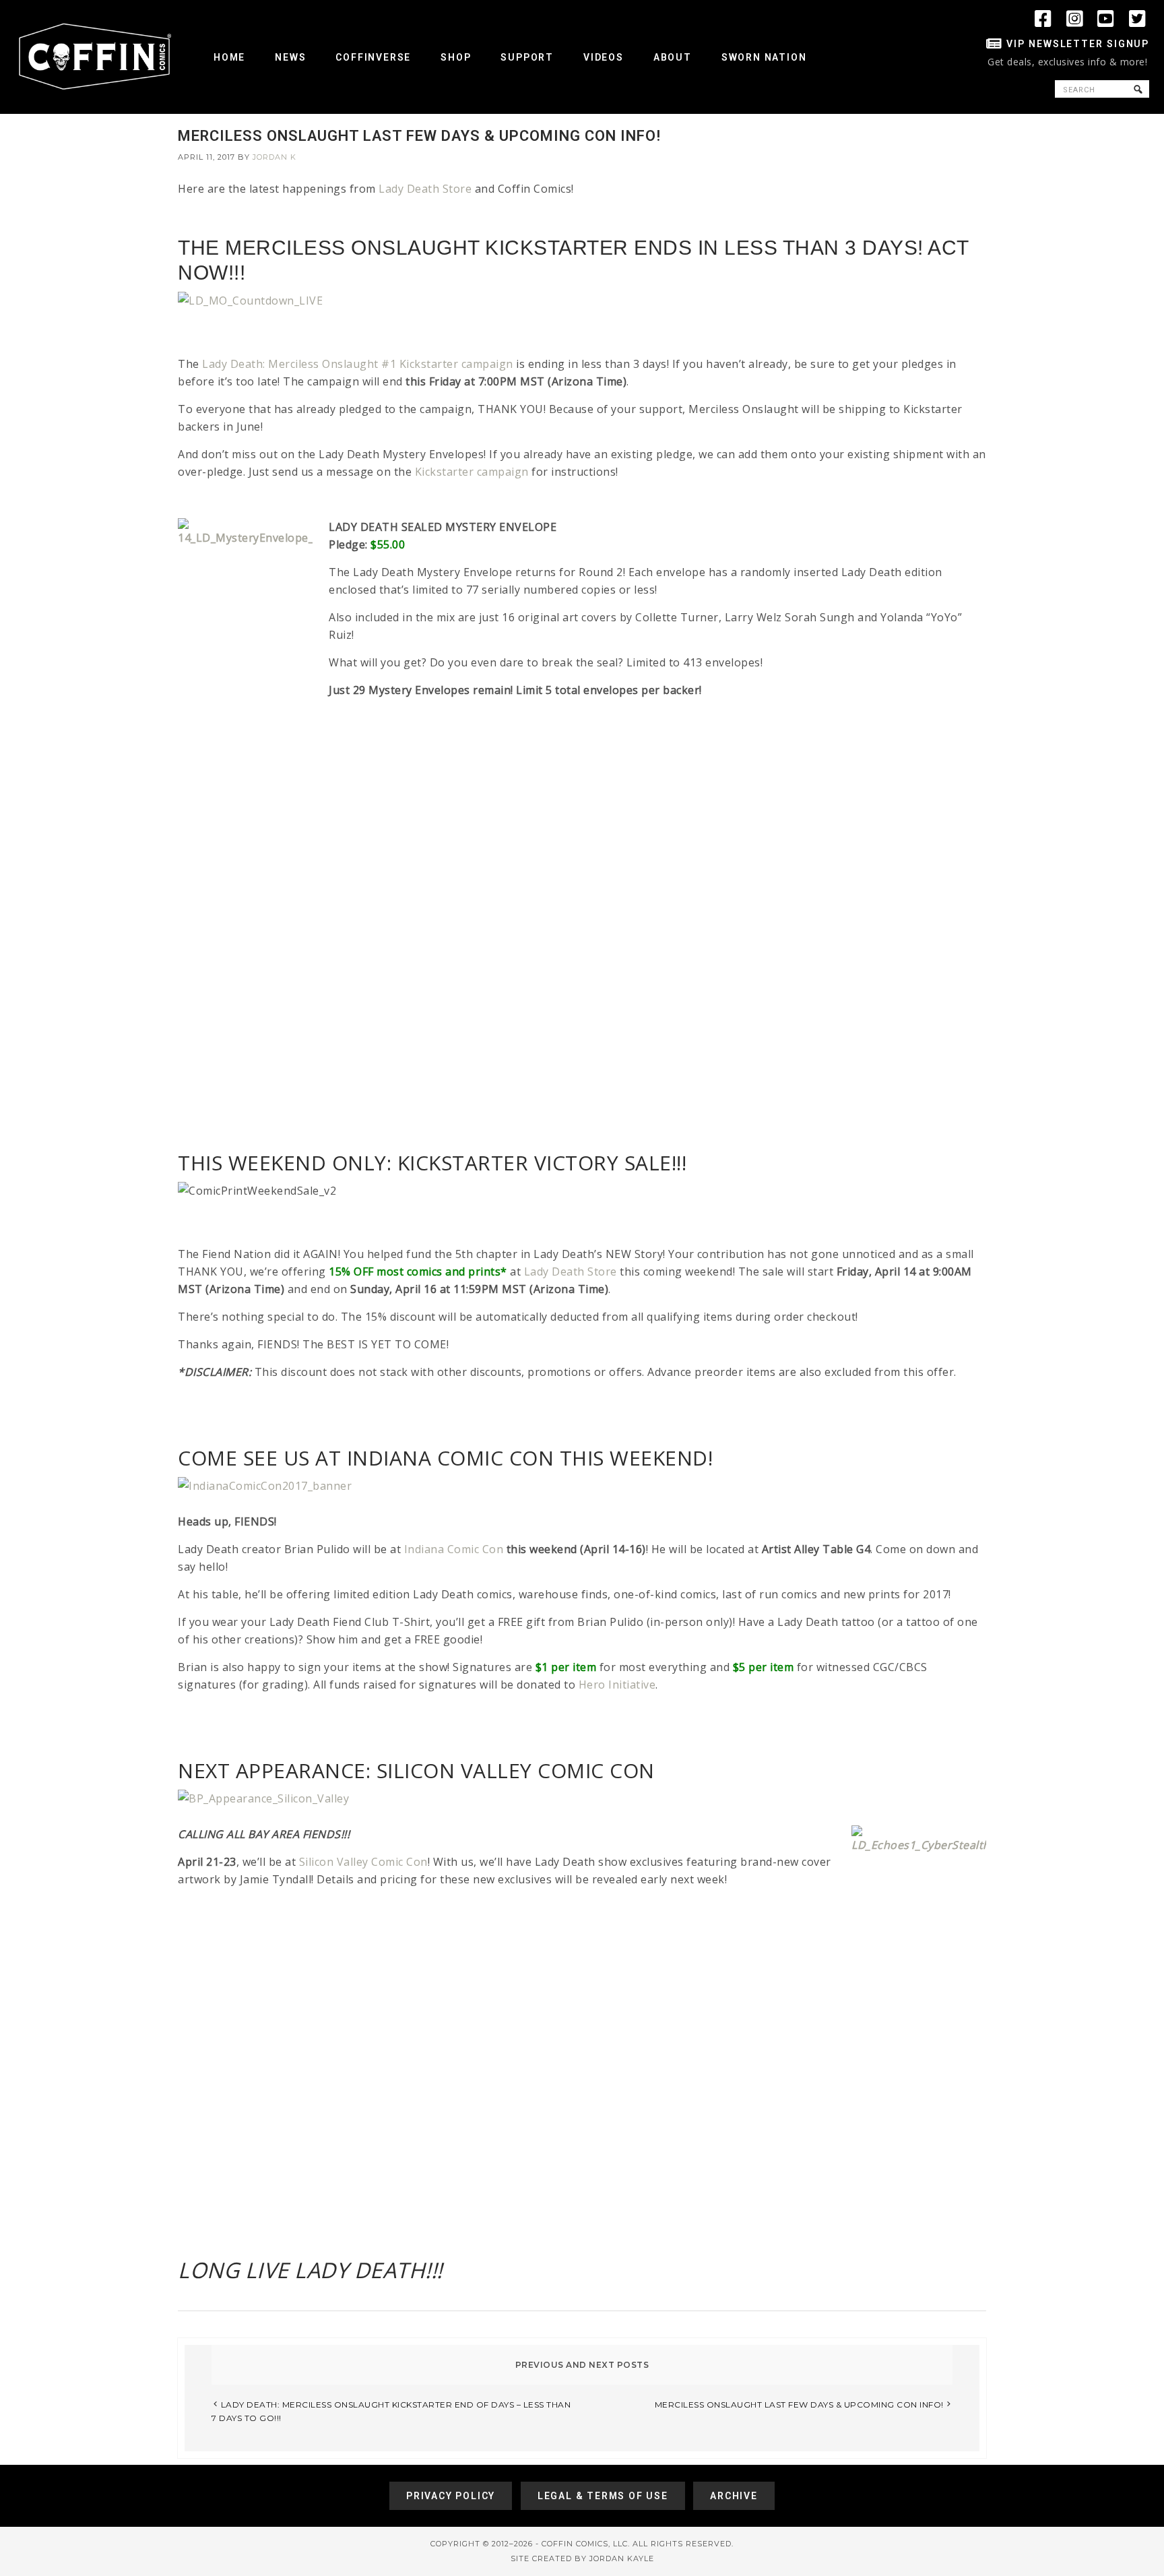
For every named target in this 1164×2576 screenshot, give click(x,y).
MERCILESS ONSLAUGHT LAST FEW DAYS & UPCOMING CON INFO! (799, 2405)
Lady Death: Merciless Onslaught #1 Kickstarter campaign (358, 364)
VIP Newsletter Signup (1078, 44)
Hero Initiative (617, 1685)
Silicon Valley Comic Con (363, 1862)
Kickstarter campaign (472, 472)
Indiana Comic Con (454, 1549)
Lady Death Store (425, 189)
